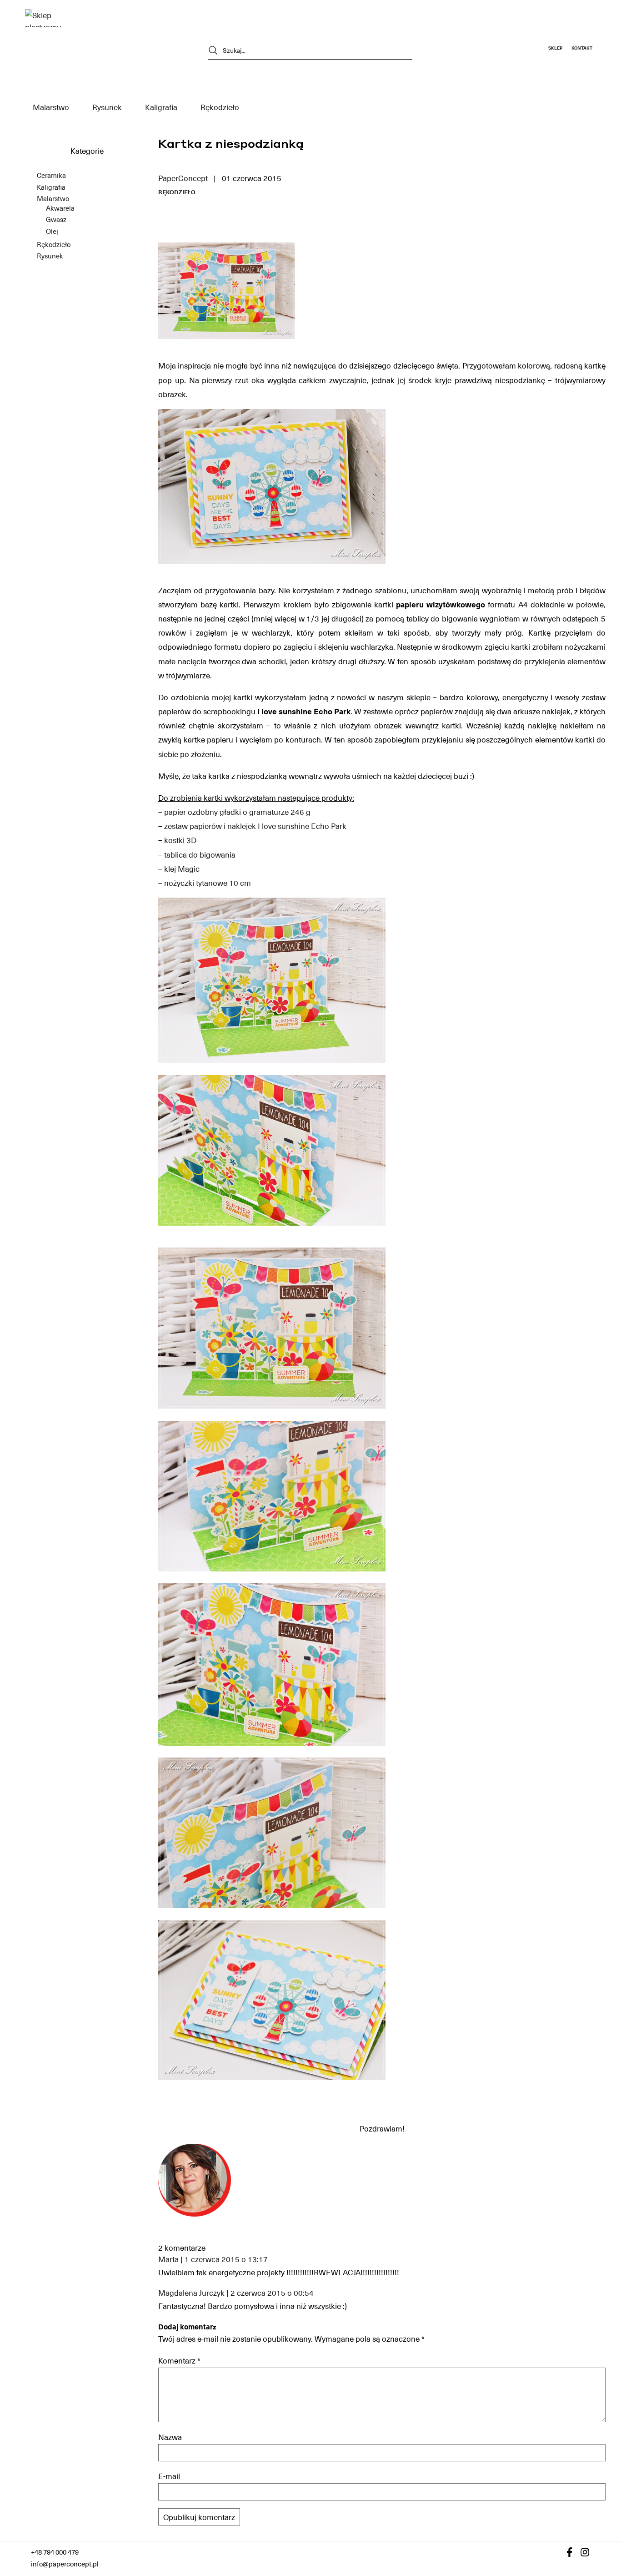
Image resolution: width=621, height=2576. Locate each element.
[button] (310, 2518)
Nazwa (170, 2437)
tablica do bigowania (200, 854)
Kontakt (582, 48)
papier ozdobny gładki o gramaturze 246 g (237, 812)
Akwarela (60, 208)
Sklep (555, 48)
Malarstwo (51, 107)
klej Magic (182, 869)
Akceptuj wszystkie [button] (310, 2538)
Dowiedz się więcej (330, 2504)
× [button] (611, 2470)
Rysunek (107, 107)
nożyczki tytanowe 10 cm (208, 883)
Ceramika (51, 175)
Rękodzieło (220, 107)
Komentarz (179, 2360)
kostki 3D (180, 840)
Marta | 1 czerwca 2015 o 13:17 (213, 2259)
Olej (52, 231)
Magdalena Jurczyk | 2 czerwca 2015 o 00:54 (236, 2293)
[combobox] (598, 2471)
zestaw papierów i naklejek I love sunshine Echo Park (255, 826)
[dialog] (310, 2518)
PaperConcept (183, 178)
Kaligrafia (161, 107)
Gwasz (56, 220)
